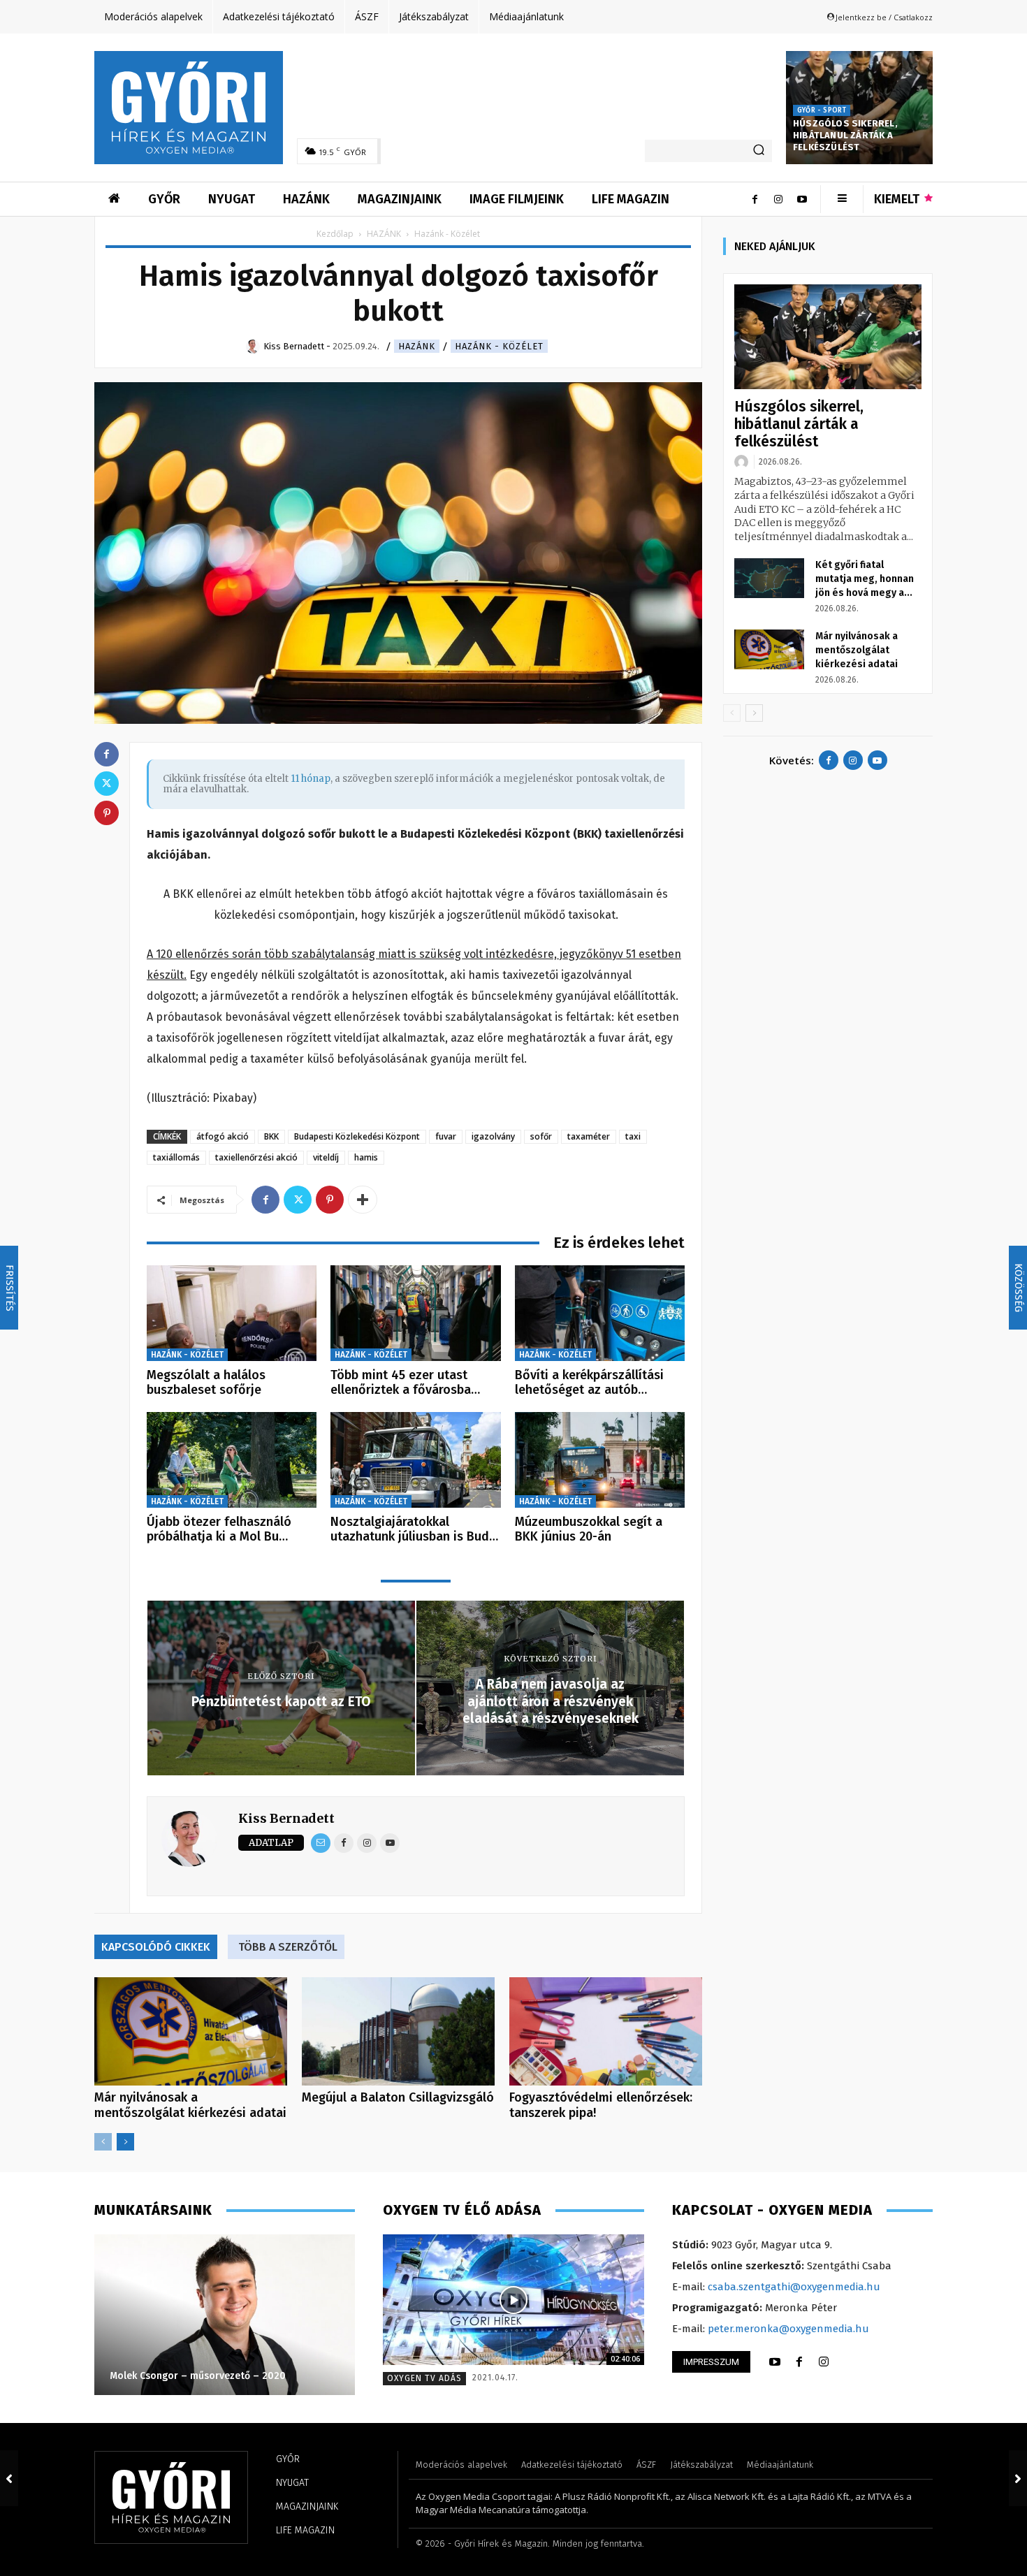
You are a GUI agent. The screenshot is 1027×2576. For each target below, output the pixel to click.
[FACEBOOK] (799, 2362)
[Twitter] (298, 1200)
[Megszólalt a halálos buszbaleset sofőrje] (232, 1313)
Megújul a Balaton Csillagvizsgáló (398, 2097)
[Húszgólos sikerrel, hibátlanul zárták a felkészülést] (828, 337)
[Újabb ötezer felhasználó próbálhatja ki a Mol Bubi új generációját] (232, 1460)
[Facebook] (755, 199)
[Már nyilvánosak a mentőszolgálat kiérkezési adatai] (191, 2031)
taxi (633, 1136)
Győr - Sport (822, 110)
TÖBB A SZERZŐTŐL (288, 1947)
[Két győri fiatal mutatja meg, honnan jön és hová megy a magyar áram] (769, 578)
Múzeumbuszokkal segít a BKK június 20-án (589, 1529)
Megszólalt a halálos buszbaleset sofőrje (206, 1383)
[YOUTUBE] (775, 2362)
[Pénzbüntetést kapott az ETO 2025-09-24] (9, 2478)
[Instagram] (778, 199)
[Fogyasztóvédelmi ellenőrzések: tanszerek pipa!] (606, 2031)
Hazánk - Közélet (499, 346)
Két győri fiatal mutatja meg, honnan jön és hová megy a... (865, 579)
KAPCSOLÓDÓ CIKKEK (156, 1947)
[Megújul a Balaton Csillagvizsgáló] (398, 2031)
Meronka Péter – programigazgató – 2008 (207, 2376)
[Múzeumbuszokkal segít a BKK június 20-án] (600, 1460)
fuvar (446, 1136)
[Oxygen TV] (513, 2300)
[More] (363, 1200)
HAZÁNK (384, 234)
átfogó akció (223, 1136)
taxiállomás (176, 1157)
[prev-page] (103, 2142)
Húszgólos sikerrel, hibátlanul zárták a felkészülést (845, 135)
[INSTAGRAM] (824, 2362)
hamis (366, 1157)
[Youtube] (802, 199)
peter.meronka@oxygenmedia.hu (788, 2329)
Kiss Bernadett (286, 1818)
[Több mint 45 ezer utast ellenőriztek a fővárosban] (415, 1313)
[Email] (321, 1843)
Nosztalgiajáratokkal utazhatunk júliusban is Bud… (414, 1529)
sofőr (541, 1136)
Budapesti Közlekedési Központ (357, 1136)
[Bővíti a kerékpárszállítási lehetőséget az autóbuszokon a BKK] (600, 1313)
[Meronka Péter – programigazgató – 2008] (224, 2315)
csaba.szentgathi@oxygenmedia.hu (794, 2287)
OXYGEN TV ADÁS (424, 2378)
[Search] (759, 151)
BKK (271, 1136)
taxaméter (589, 1136)
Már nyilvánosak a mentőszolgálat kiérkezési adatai (190, 2105)
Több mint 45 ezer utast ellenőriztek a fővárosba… (405, 1383)
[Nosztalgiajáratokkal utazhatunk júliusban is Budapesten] (415, 1460)
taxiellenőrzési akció (256, 1157)
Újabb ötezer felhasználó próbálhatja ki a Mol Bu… (219, 1529)
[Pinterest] (330, 1200)
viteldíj (326, 1157)
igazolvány (493, 1136)
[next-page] (125, 2142)
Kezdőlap (335, 234)
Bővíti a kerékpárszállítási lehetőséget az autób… (589, 1383)
